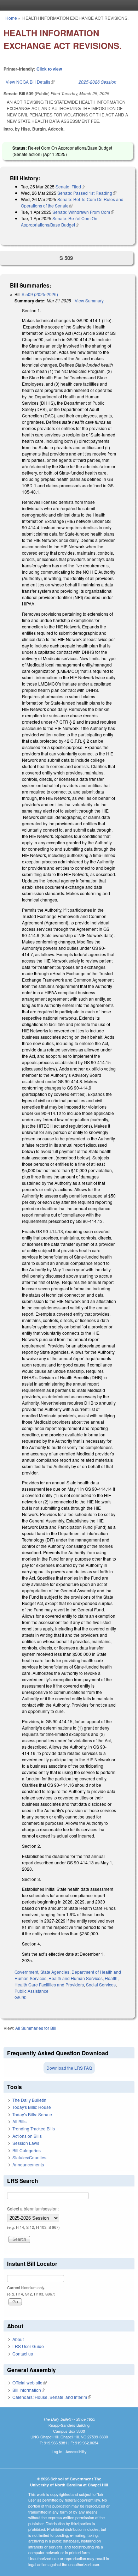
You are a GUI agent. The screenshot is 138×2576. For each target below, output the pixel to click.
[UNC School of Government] (67, 5)
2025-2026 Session (97, 82)
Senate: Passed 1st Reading (87, 193)
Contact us (23, 2354)
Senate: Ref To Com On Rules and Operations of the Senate (72, 202)
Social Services (101, 1984)
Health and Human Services (76, 1978)
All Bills (19, 2121)
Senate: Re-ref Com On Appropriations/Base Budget (59, 221)
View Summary (89, 300)
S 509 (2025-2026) (40, 294)
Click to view (49, 69)
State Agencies (55, 1972)
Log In (57, 2451)
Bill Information (29, 2390)
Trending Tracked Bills (34, 2128)
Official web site (30, 2382)
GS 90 (21, 1997)
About (18, 2339)
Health (111, 1978)
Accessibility (76, 2451)
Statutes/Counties (29, 2157)
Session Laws (26, 2143)
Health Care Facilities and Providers (49, 1984)
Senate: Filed (70, 186)
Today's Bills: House (32, 2107)
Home (11, 18)
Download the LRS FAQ (69, 2068)
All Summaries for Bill (36, 2028)
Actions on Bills (27, 2136)
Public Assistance (31, 1991)
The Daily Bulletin (29, 2100)
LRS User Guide (28, 2346)
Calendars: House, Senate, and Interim (52, 2397)
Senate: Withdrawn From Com (83, 212)
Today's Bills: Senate (32, 2114)
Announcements (28, 2164)
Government (26, 1972)
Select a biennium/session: (33, 2209)
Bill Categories (27, 2150)
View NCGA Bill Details (30, 82)
